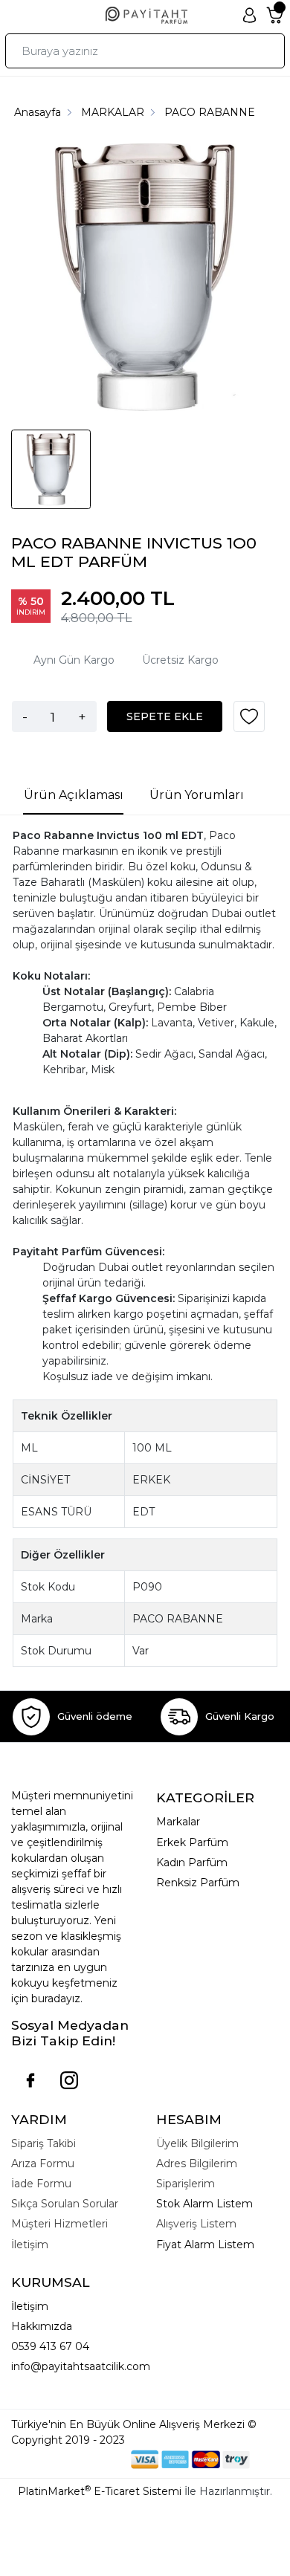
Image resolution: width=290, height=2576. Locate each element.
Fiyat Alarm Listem (205, 2245)
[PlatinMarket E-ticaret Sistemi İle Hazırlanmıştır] (80, 2459)
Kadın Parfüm (192, 1863)
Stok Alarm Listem (204, 2204)
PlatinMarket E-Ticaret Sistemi (100, 2491)
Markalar (178, 1822)
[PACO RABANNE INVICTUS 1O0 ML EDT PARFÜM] (145, 279)
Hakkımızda (42, 2326)
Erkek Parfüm (192, 1842)
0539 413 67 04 (50, 2346)
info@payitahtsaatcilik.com (81, 2366)
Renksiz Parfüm (198, 1883)
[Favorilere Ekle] (249, 722)
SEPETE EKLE (165, 716)
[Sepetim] (275, 16)
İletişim (30, 2306)
